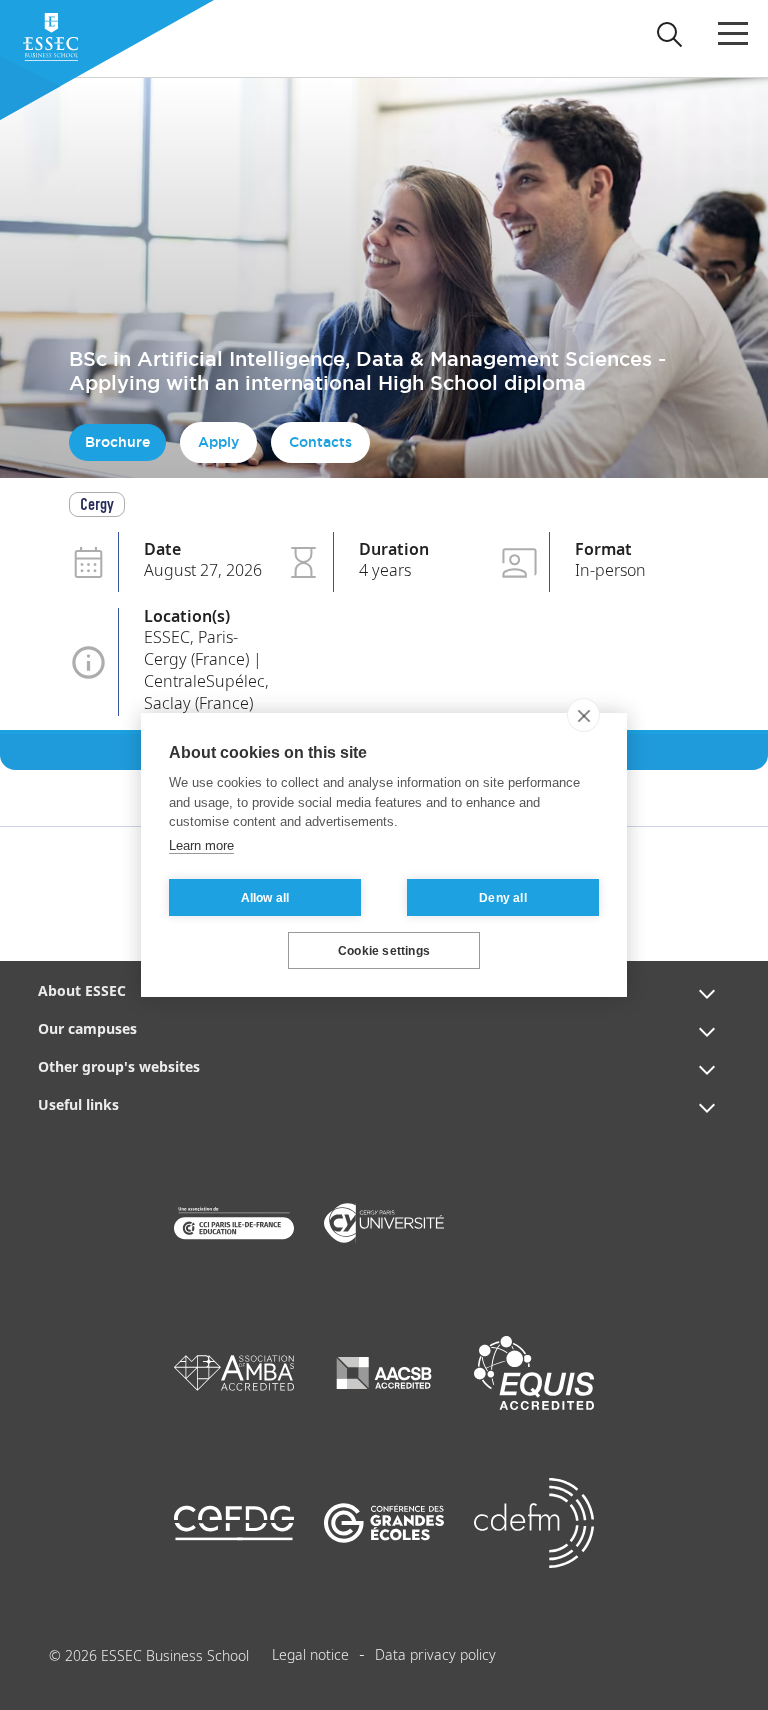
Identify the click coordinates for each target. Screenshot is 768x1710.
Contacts (320, 442)
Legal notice (310, 1656)
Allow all (265, 898)
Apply (218, 442)
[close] (583, 715)
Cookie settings (384, 951)
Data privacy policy (435, 1656)
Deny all (503, 898)
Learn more (201, 845)
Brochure (117, 442)
